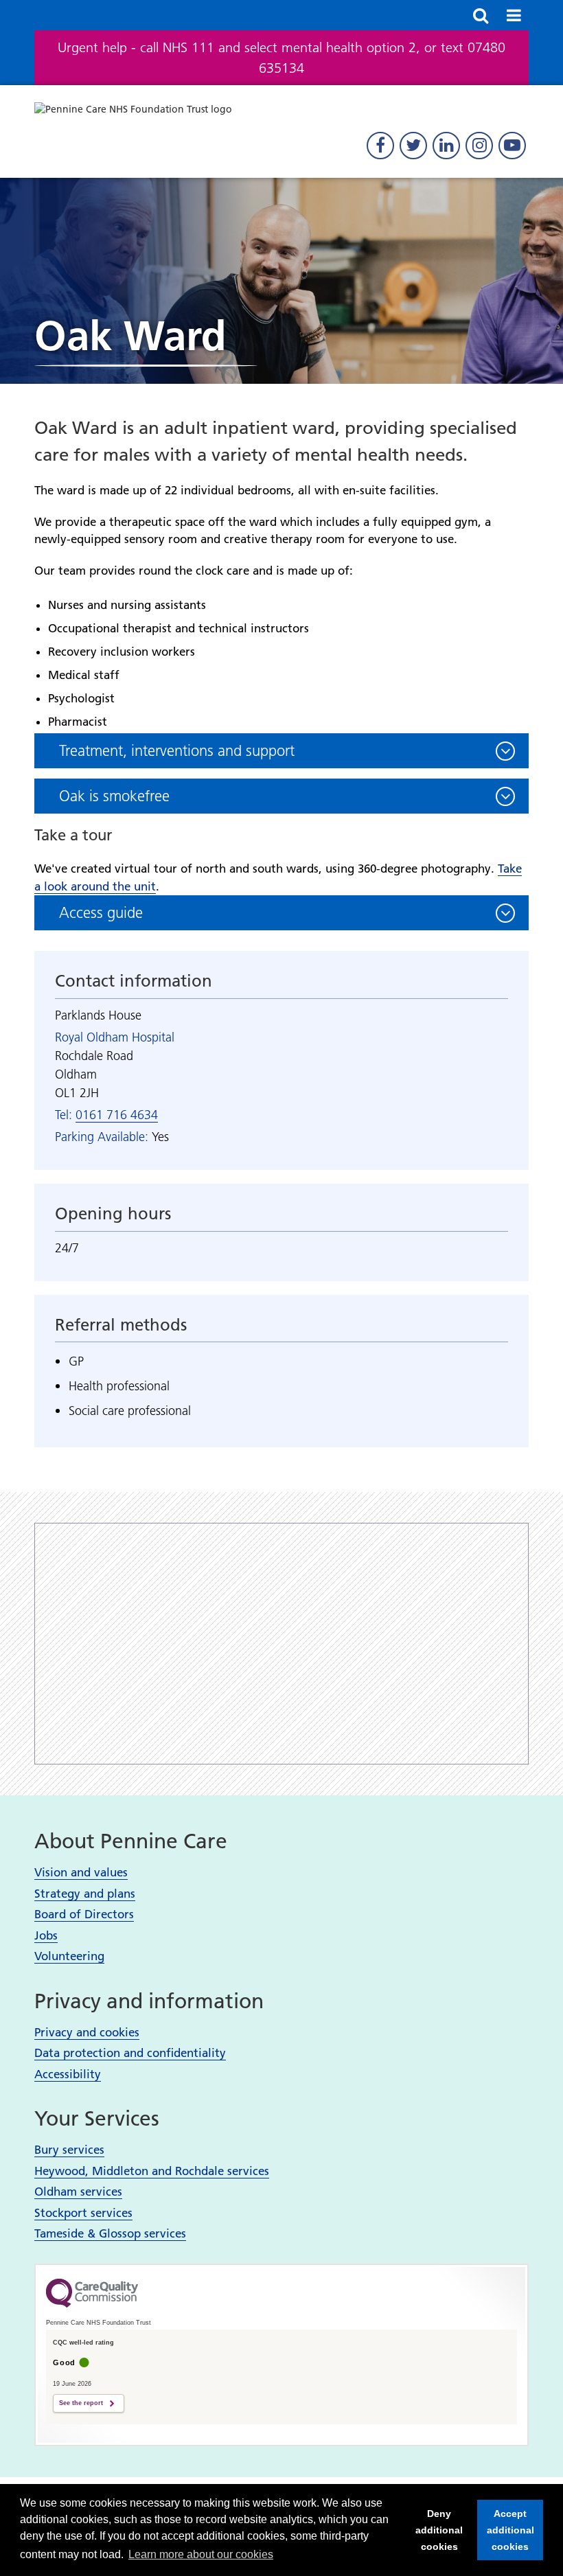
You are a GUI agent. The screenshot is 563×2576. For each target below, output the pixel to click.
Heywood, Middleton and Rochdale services (152, 2171)
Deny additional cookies (435, 2534)
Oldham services (78, 2192)
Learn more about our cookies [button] (201, 2554)
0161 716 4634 (117, 1115)
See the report (81, 2403)
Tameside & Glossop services (110, 2233)
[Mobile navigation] (514, 15)
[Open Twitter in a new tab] (413, 146)
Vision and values (81, 1872)
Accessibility (68, 2074)
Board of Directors (84, 1914)
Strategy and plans (85, 1894)
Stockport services (83, 2213)
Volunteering (69, 1956)
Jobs (46, 1935)
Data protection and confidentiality (130, 2053)
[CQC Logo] (92, 2304)
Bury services (69, 2150)
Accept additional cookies (506, 2534)
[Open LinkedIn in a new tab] (446, 146)
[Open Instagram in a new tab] (479, 146)
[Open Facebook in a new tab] (380, 146)
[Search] (481, 15)
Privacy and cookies (87, 2032)
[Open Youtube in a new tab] (512, 146)
